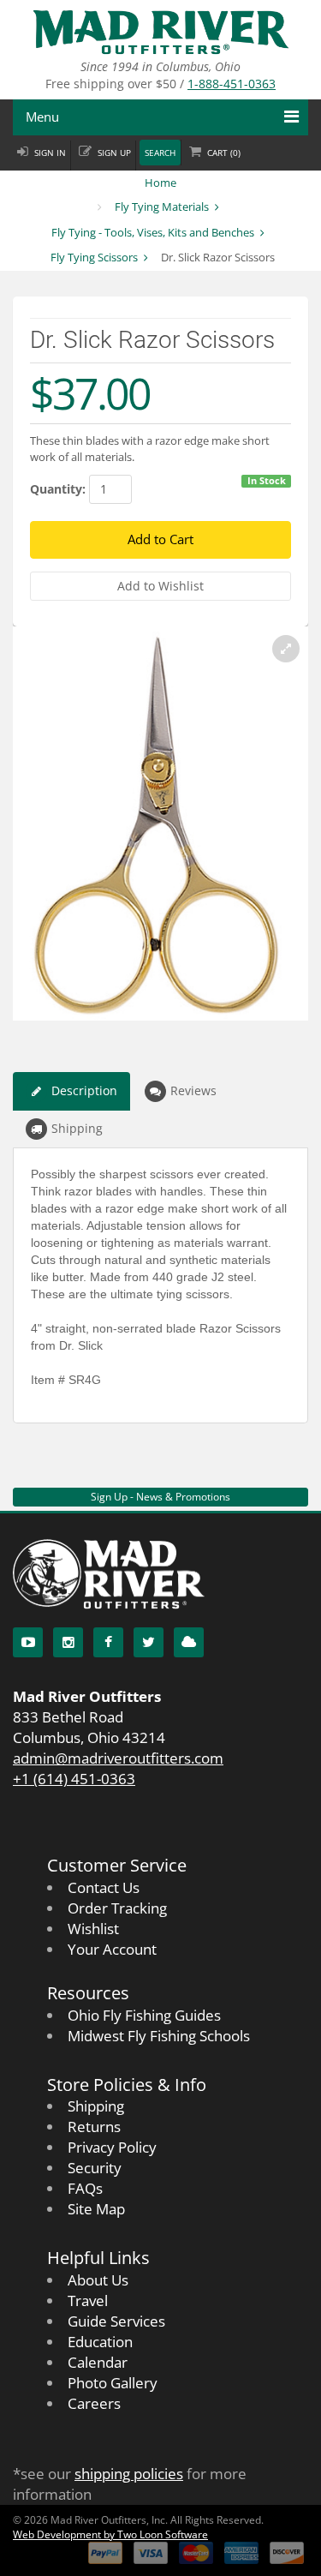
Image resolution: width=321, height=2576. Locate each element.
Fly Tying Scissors (94, 257)
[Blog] (189, 1642)
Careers (94, 2403)
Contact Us (104, 1887)
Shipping (77, 1128)
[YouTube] (28, 1642)
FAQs (85, 2188)
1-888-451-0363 (232, 84)
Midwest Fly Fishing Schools (159, 2036)
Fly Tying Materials (162, 207)
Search (160, 153)
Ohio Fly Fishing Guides (144, 2015)
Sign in (50, 153)
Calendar (98, 2362)
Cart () (224, 153)
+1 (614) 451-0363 (74, 1779)
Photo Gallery (113, 2383)
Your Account (112, 1949)
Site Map (96, 2209)
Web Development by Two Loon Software (110, 2534)
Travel (88, 2300)
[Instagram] (68, 1642)
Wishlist (93, 1929)
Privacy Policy (112, 2147)
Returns (94, 2127)
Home (160, 183)
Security (95, 2168)
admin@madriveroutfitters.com (118, 1758)
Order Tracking (117, 1908)
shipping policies (129, 2474)
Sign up (114, 153)
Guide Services (116, 2321)
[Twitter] (149, 1642)
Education (100, 2342)
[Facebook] (108, 1642)
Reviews (193, 1090)
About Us (98, 2280)
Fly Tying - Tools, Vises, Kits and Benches (153, 232)
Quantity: (58, 489)
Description (84, 1090)
